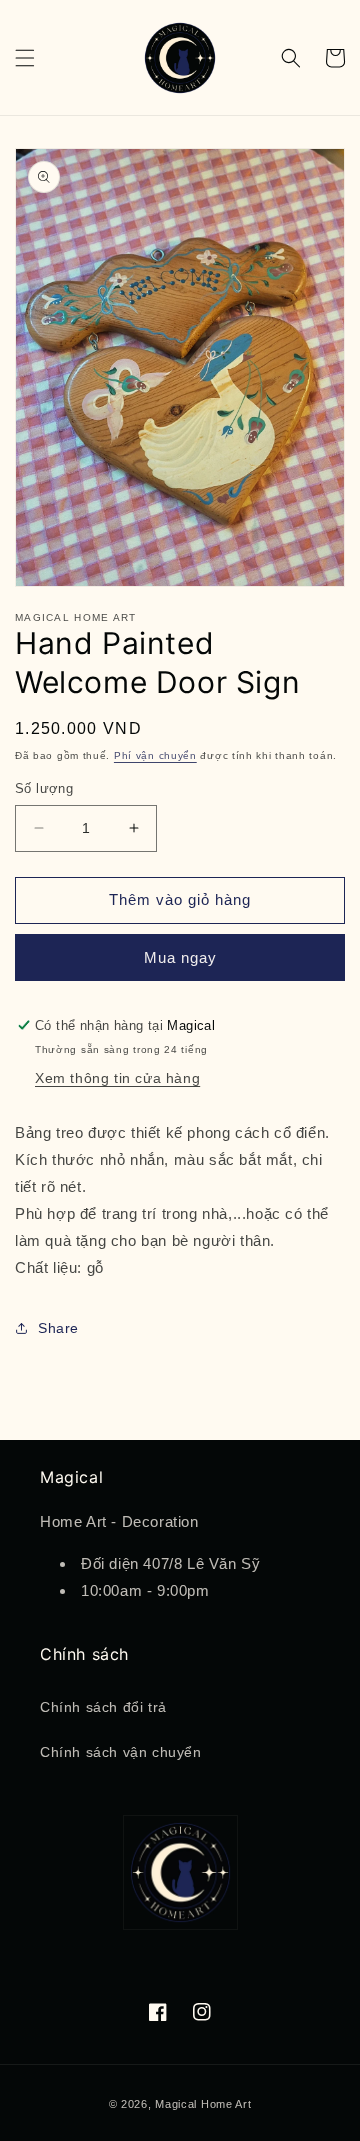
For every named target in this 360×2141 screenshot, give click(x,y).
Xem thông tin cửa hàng (117, 1078)
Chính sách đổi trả (103, 1707)
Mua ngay (180, 957)
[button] (25, 58)
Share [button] (58, 1328)
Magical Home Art (203, 2104)
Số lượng (44, 788)
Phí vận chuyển (155, 755)
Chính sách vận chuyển (121, 1752)
